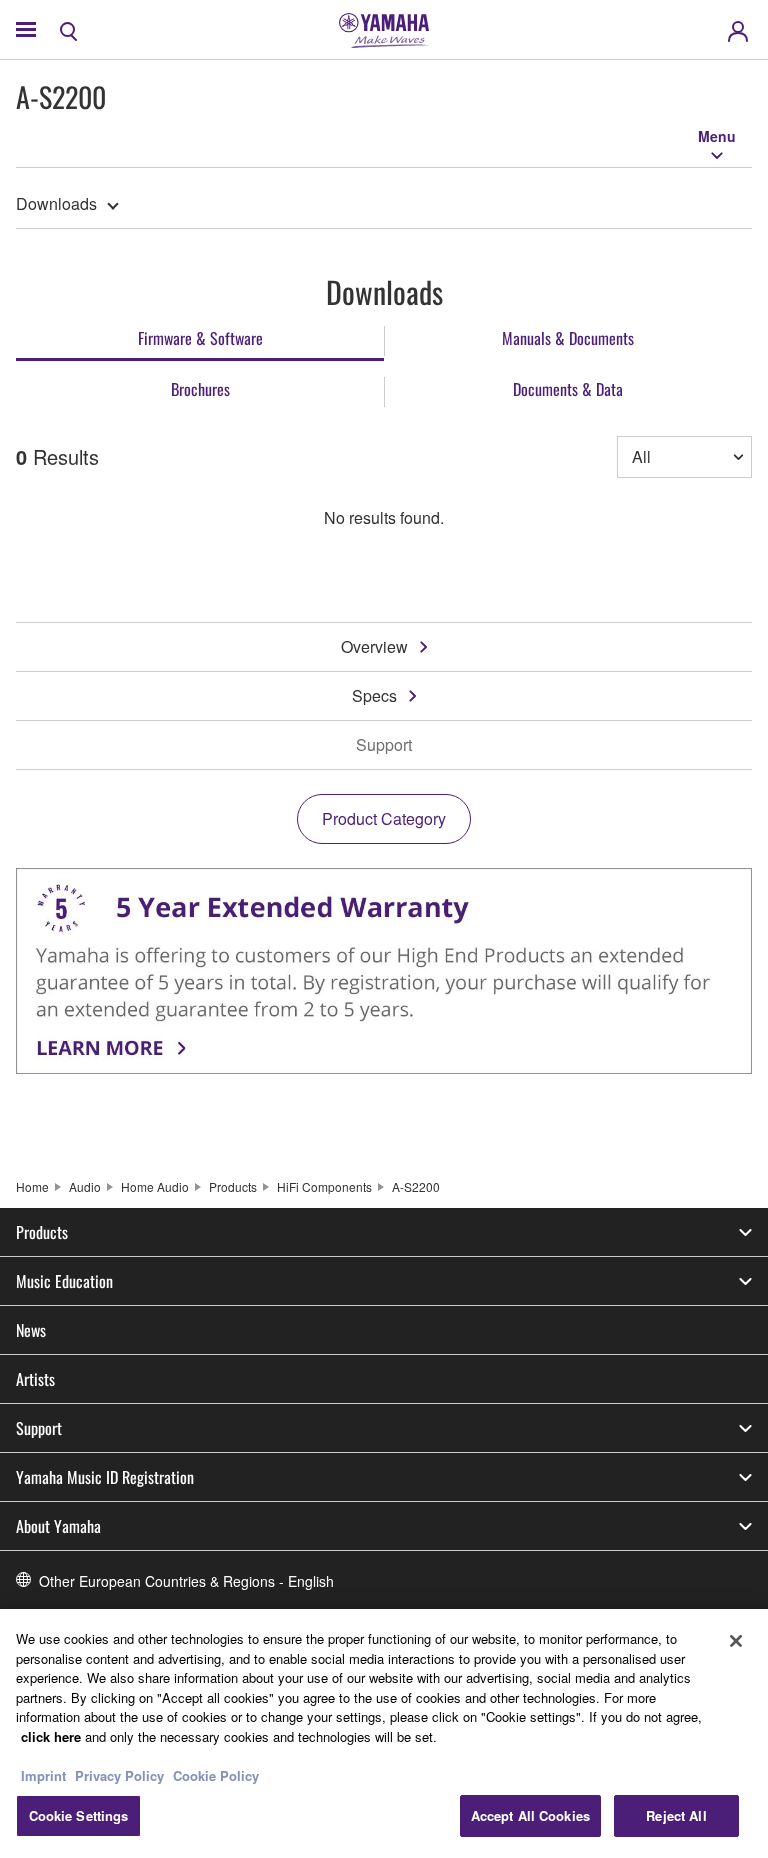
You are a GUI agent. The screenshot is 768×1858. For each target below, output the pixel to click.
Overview (374, 646)
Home (32, 1186)
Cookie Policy (216, 1775)
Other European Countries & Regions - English (186, 1581)
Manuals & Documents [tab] (568, 338)
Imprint (43, 1775)
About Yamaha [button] (58, 1526)
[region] (384, 1733)
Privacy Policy (119, 1775)
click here (51, 1736)
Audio (85, 1186)
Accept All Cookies (530, 1815)
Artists (35, 1379)
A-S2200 (416, 1186)
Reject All (676, 1815)
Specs (374, 695)
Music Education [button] (64, 1281)
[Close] (736, 1641)
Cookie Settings (79, 1815)
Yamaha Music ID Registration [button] (105, 1477)
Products (233, 1186)
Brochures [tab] (200, 389)
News (31, 1330)
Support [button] (39, 1428)
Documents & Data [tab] (568, 389)
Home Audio (155, 1186)
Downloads (56, 203)
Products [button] (42, 1232)
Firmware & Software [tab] (200, 338)
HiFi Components (324, 1186)
